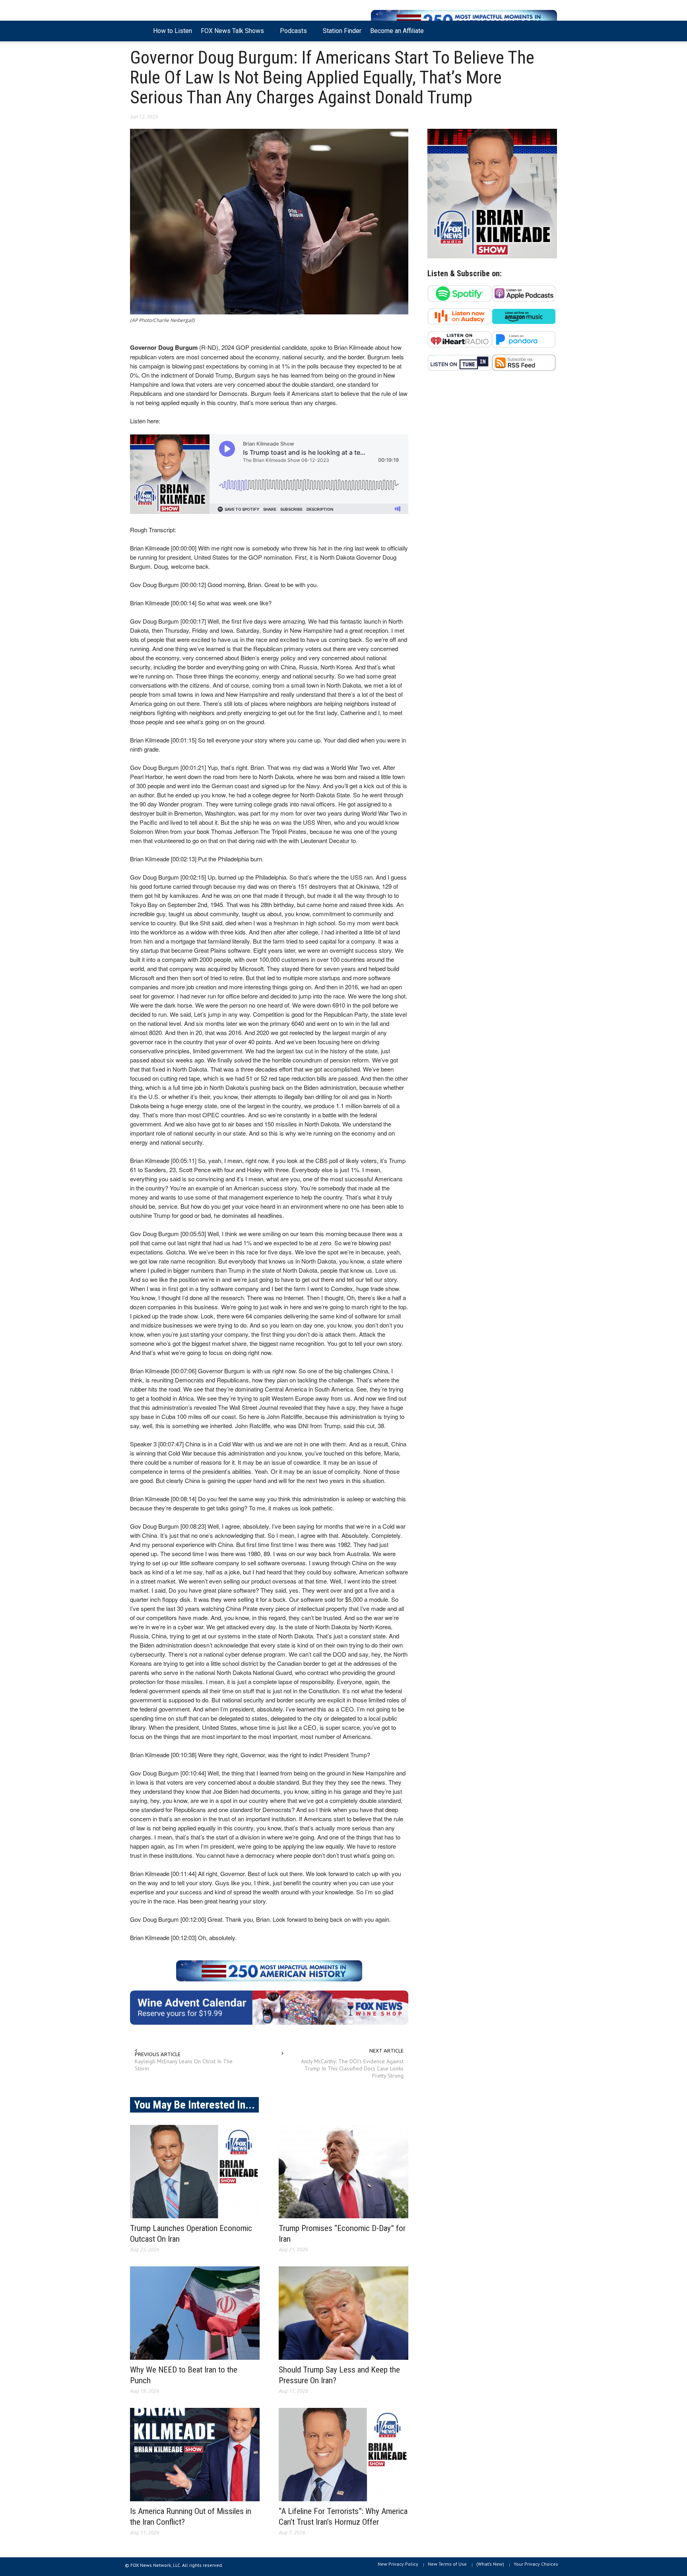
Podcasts (291, 34)
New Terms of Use (447, 2564)
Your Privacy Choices (536, 2564)
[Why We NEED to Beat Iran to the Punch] (195, 2313)
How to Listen (173, 31)
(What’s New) (490, 2564)
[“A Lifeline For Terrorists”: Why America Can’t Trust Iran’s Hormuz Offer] (343, 2455)
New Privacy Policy (398, 2564)
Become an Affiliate (397, 31)
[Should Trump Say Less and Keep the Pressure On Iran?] (343, 2313)
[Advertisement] (492, 455)
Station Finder (342, 31)
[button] (549, 30)
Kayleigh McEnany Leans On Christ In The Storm (184, 2065)
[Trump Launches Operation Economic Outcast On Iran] (195, 2172)
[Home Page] (139, 31)
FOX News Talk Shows (230, 34)
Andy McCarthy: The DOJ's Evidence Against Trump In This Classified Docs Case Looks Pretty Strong (352, 2068)
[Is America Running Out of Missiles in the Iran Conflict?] (195, 2455)
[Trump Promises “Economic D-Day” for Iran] (343, 2172)
